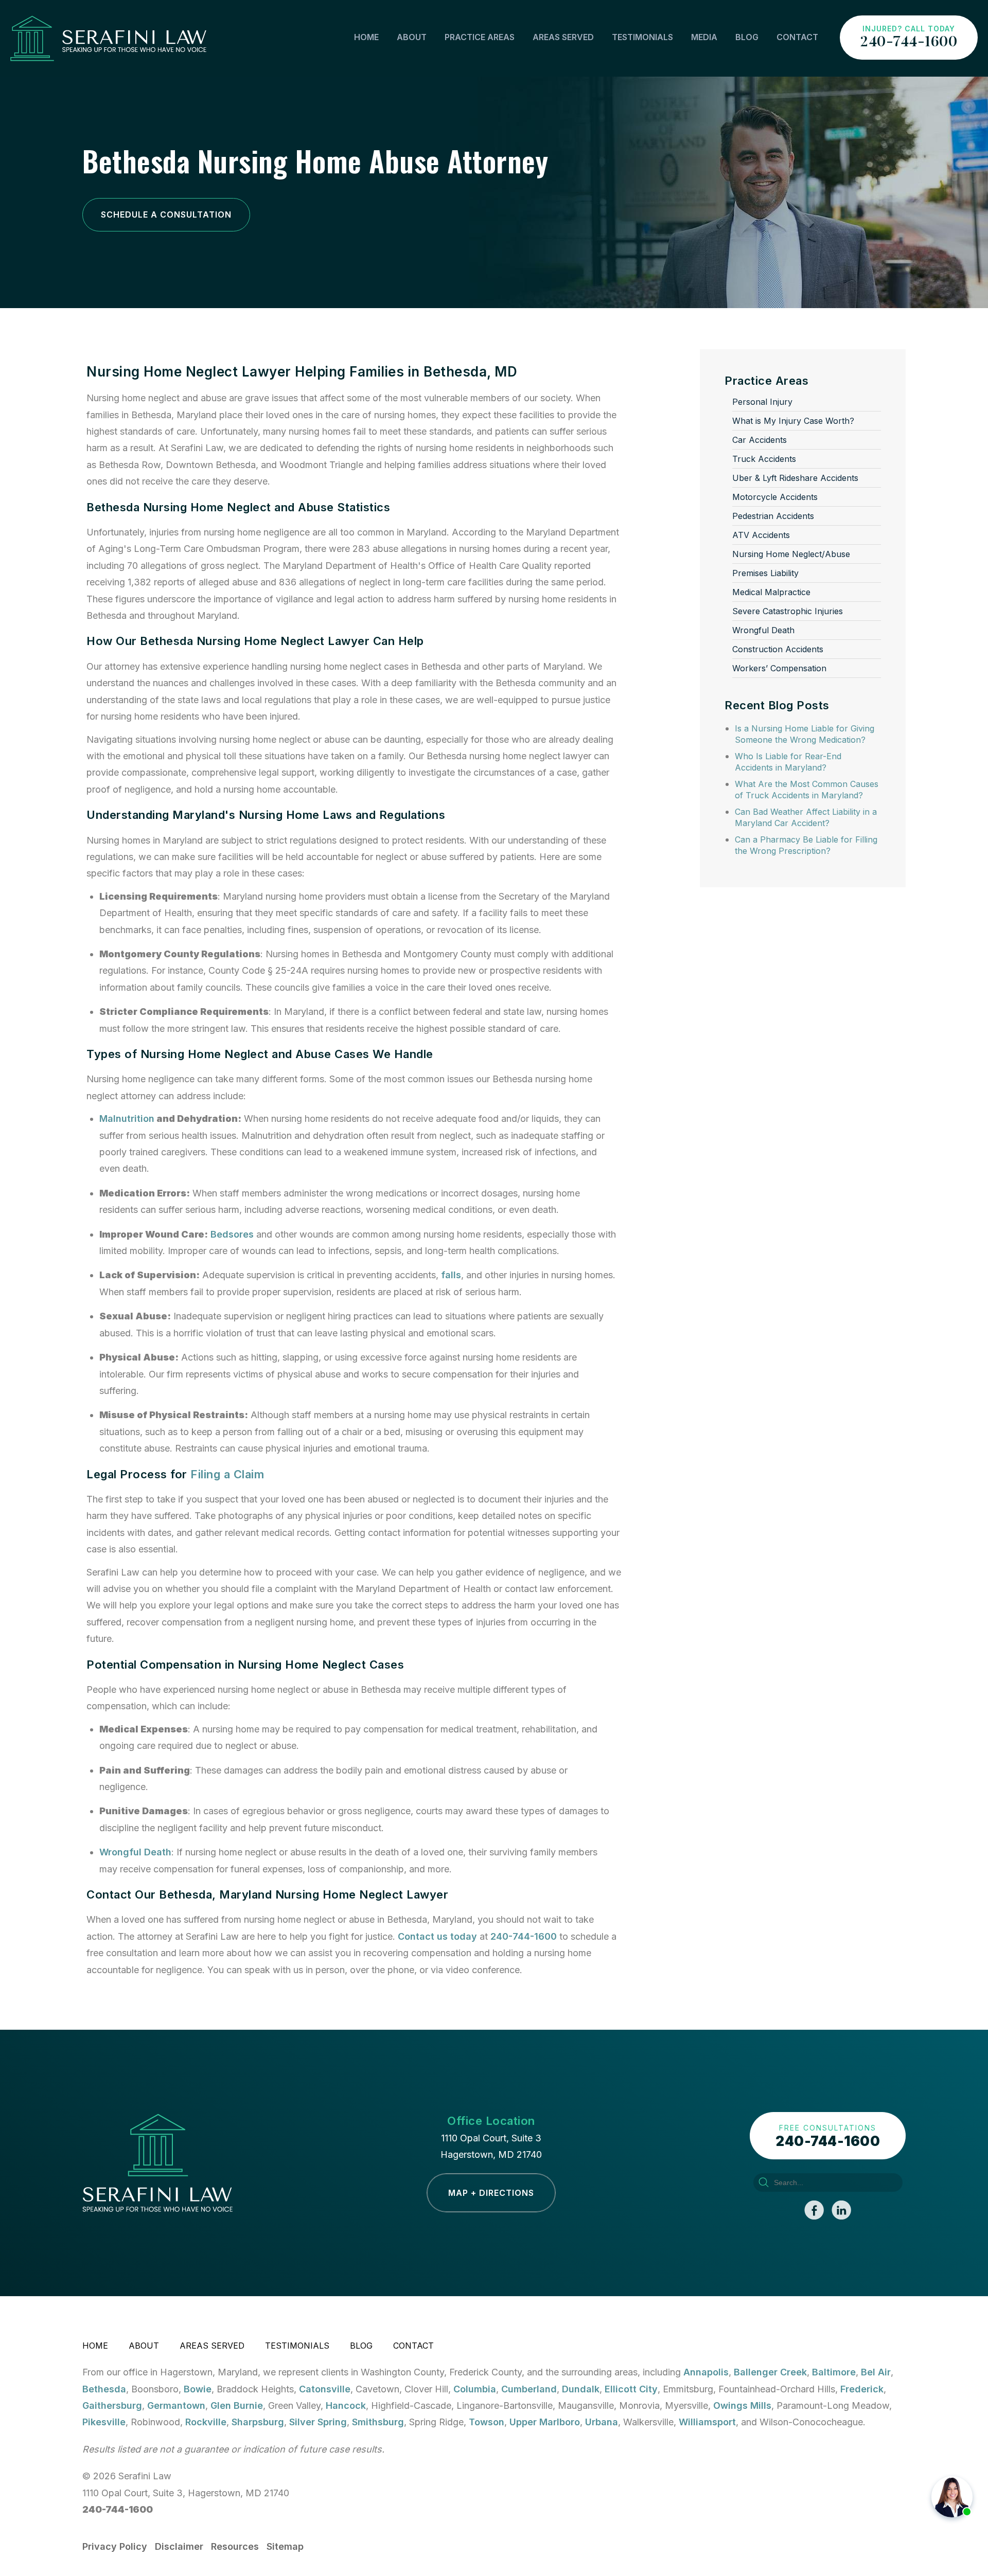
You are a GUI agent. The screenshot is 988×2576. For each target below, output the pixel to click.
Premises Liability (765, 573)
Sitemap (285, 2546)
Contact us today (437, 1936)
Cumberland (529, 2389)
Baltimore (834, 2372)
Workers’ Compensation (779, 668)
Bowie (198, 2389)
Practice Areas (480, 37)
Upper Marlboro (545, 2422)
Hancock (346, 2405)
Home (366, 37)
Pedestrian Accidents (773, 516)
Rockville (206, 2422)
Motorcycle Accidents (775, 497)
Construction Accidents (778, 649)
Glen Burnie (237, 2405)
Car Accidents (760, 440)
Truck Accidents (764, 459)
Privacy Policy (115, 2546)
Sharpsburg (258, 2422)
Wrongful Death (135, 1852)
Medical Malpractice (771, 592)
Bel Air (876, 2372)
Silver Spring (318, 2422)
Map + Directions (491, 2193)
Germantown (176, 2405)
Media (704, 37)
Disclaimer (179, 2546)
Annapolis (706, 2372)
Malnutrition (127, 1119)
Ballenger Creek (770, 2372)
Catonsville (325, 2389)
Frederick (862, 2389)
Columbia (475, 2389)
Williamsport (707, 2422)
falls (451, 1275)
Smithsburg (378, 2422)
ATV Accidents (761, 535)
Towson (487, 2422)
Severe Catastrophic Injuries (788, 611)
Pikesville (104, 2422)
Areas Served (563, 37)
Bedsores (232, 1234)
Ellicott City (631, 2389)
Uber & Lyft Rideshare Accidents (795, 478)
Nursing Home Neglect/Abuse (791, 554)
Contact (797, 37)
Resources (235, 2546)
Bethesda (104, 2389)
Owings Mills (742, 2405)
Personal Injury (762, 402)
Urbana (602, 2422)
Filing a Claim (227, 1474)
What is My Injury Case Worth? (793, 421)
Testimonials (642, 37)
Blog (747, 37)
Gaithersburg (112, 2405)
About (412, 37)
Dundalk (581, 2389)
